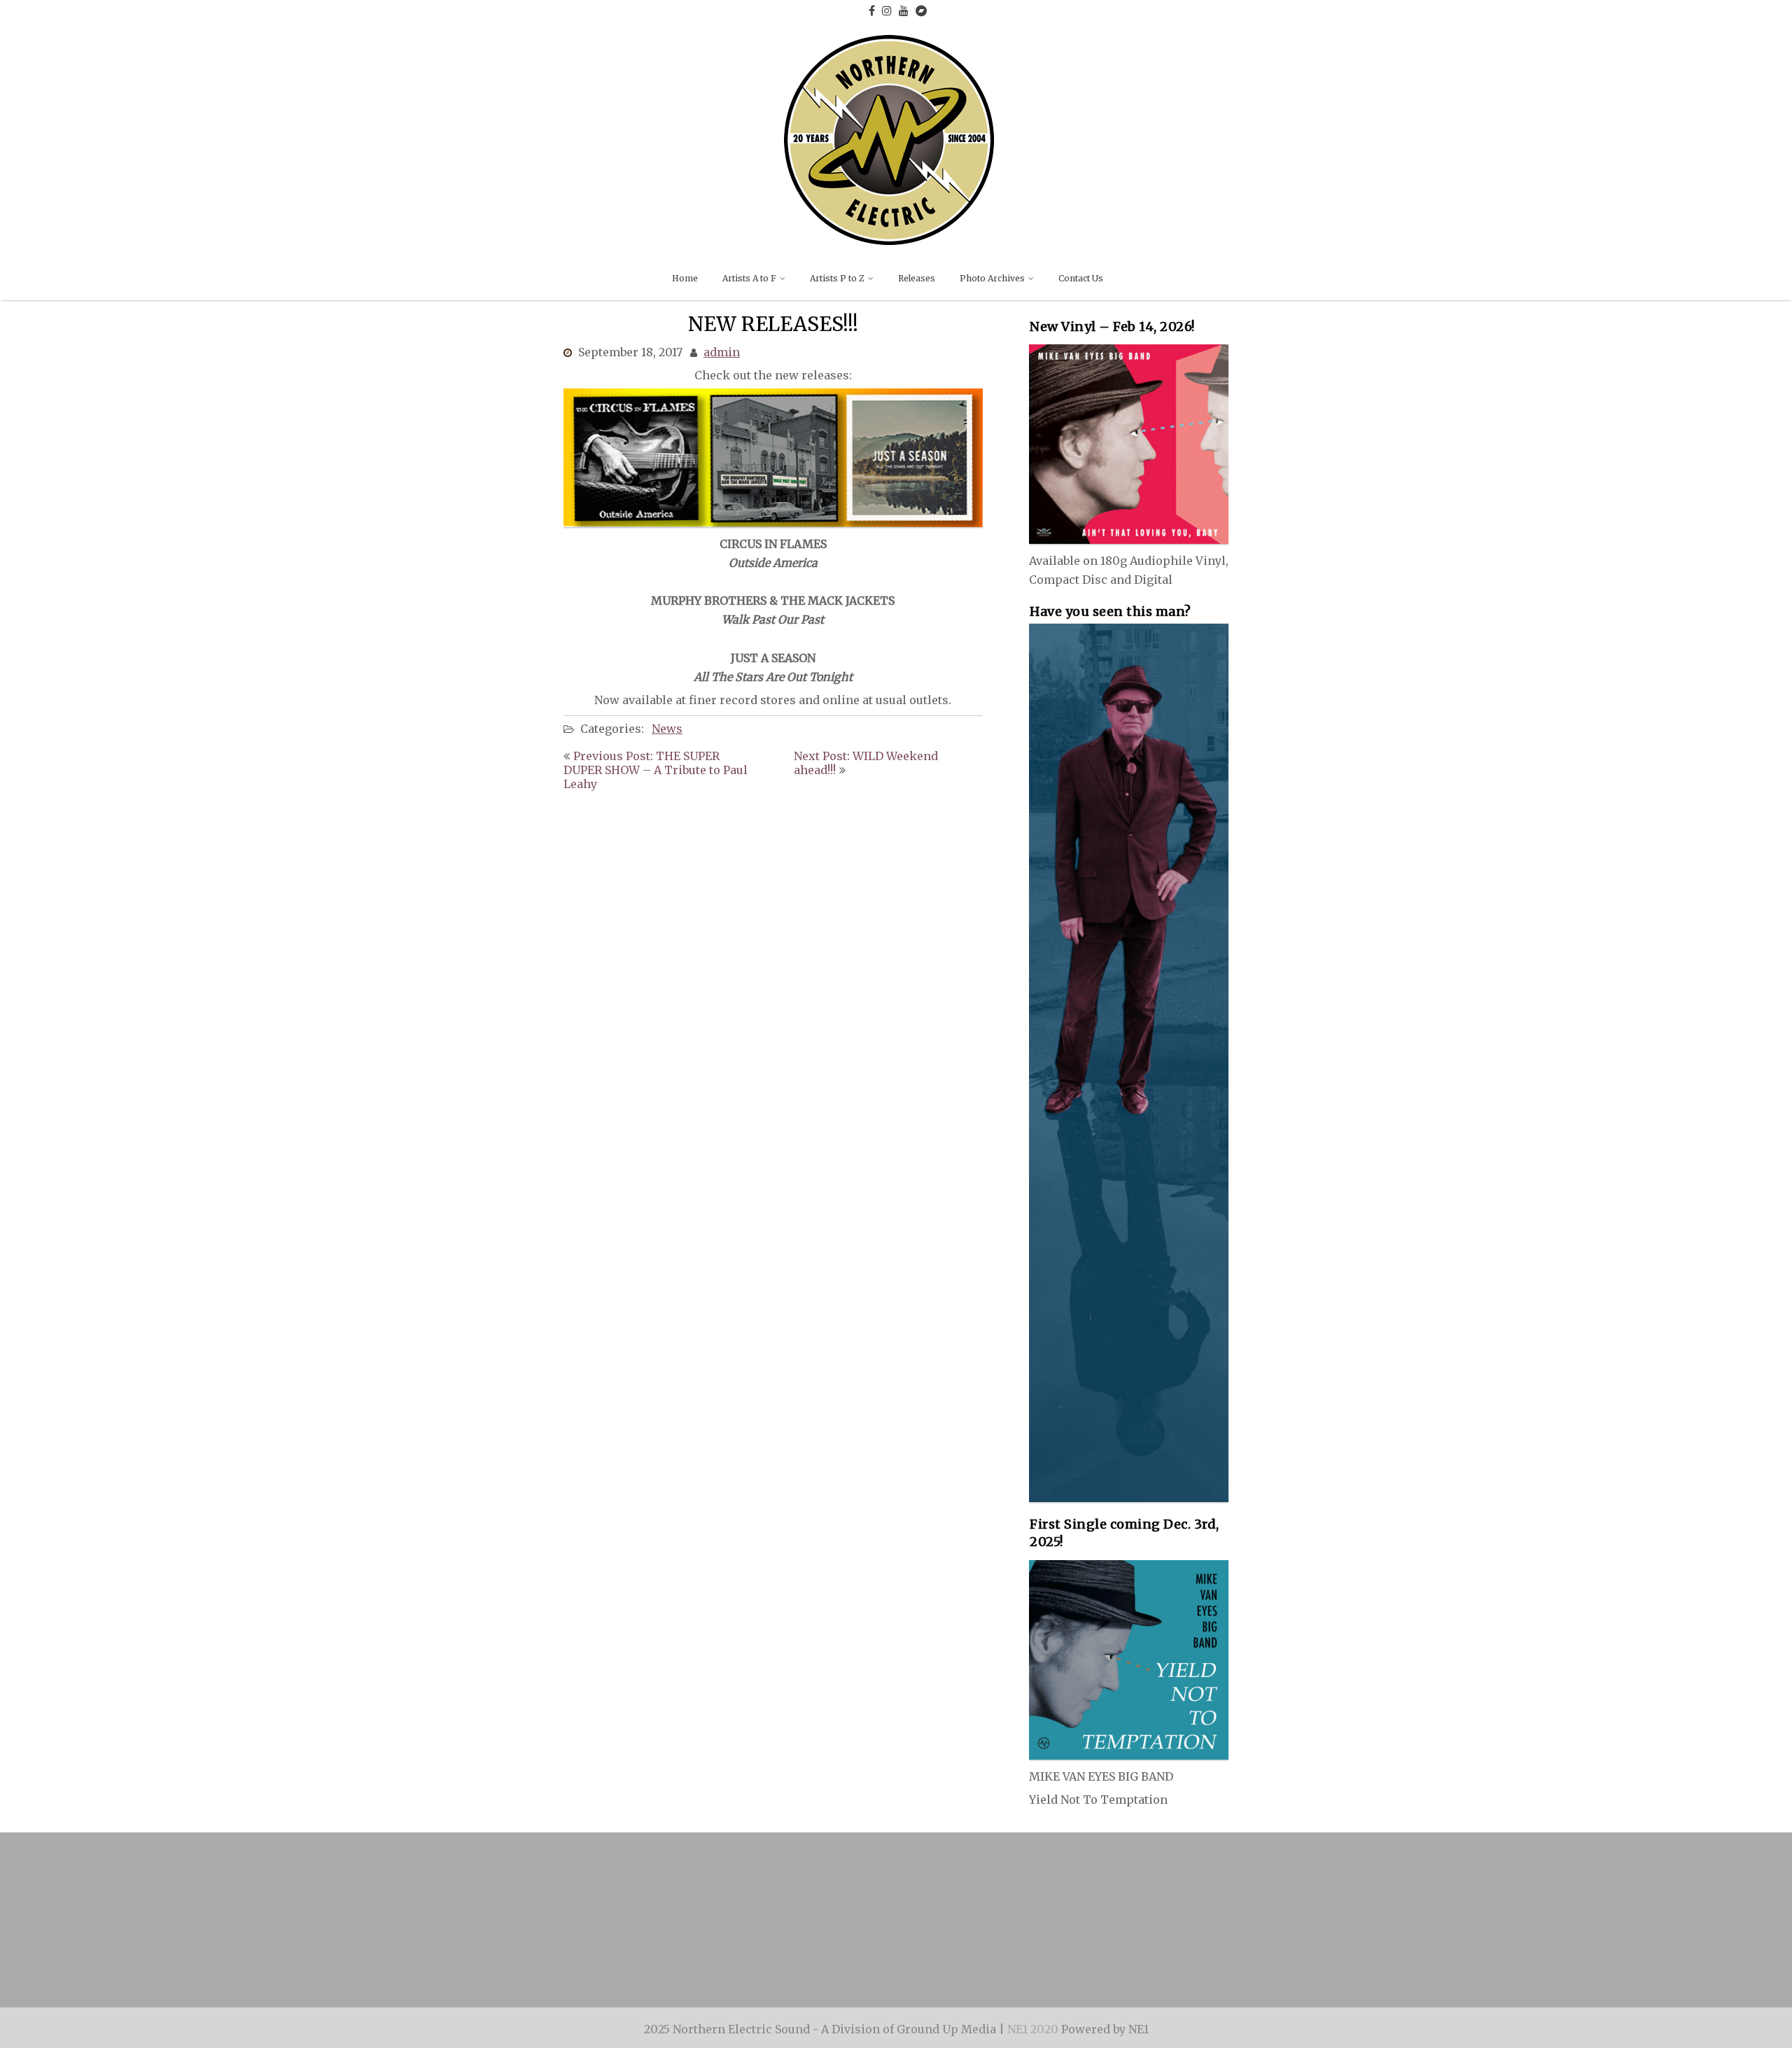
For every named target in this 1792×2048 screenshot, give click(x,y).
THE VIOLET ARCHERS (1133, 1955)
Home (685, 278)
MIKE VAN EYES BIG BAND (981, 1955)
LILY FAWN (737, 1913)
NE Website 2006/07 (1007, 425)
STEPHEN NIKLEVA (797, 1941)
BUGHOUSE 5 (926, 1899)
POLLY (996, 1941)
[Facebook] (872, 10)
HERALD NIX (664, 1927)
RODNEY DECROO (641, 1913)
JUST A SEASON (758, 1927)
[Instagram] (887, 10)
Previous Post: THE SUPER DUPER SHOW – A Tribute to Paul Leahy (656, 770)
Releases (917, 278)
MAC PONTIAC (1072, 1941)
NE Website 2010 (880, 1969)
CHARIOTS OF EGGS (1035, 1899)
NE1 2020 (1034, 2029)
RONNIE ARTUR (754, 1899)
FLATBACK (814, 1913)
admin (722, 352)
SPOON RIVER (628, 1955)
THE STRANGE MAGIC (830, 1955)
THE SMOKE (717, 1955)
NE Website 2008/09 (998, 1969)
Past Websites (787, 1969)
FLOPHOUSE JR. (905, 1913)
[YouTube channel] (904, 10)
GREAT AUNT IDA (1107, 1913)
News (667, 729)
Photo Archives (992, 278)
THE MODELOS (948, 1927)
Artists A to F (749, 278)
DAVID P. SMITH (1174, 1941)
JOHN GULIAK (1003, 1913)
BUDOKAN (843, 1899)
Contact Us (1081, 278)
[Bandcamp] (921, 10)
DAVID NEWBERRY (676, 1941)
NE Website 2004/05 (1007, 452)
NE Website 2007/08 (1007, 397)
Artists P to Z (837, 278)
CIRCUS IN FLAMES (1161, 1899)
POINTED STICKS (914, 1941)
